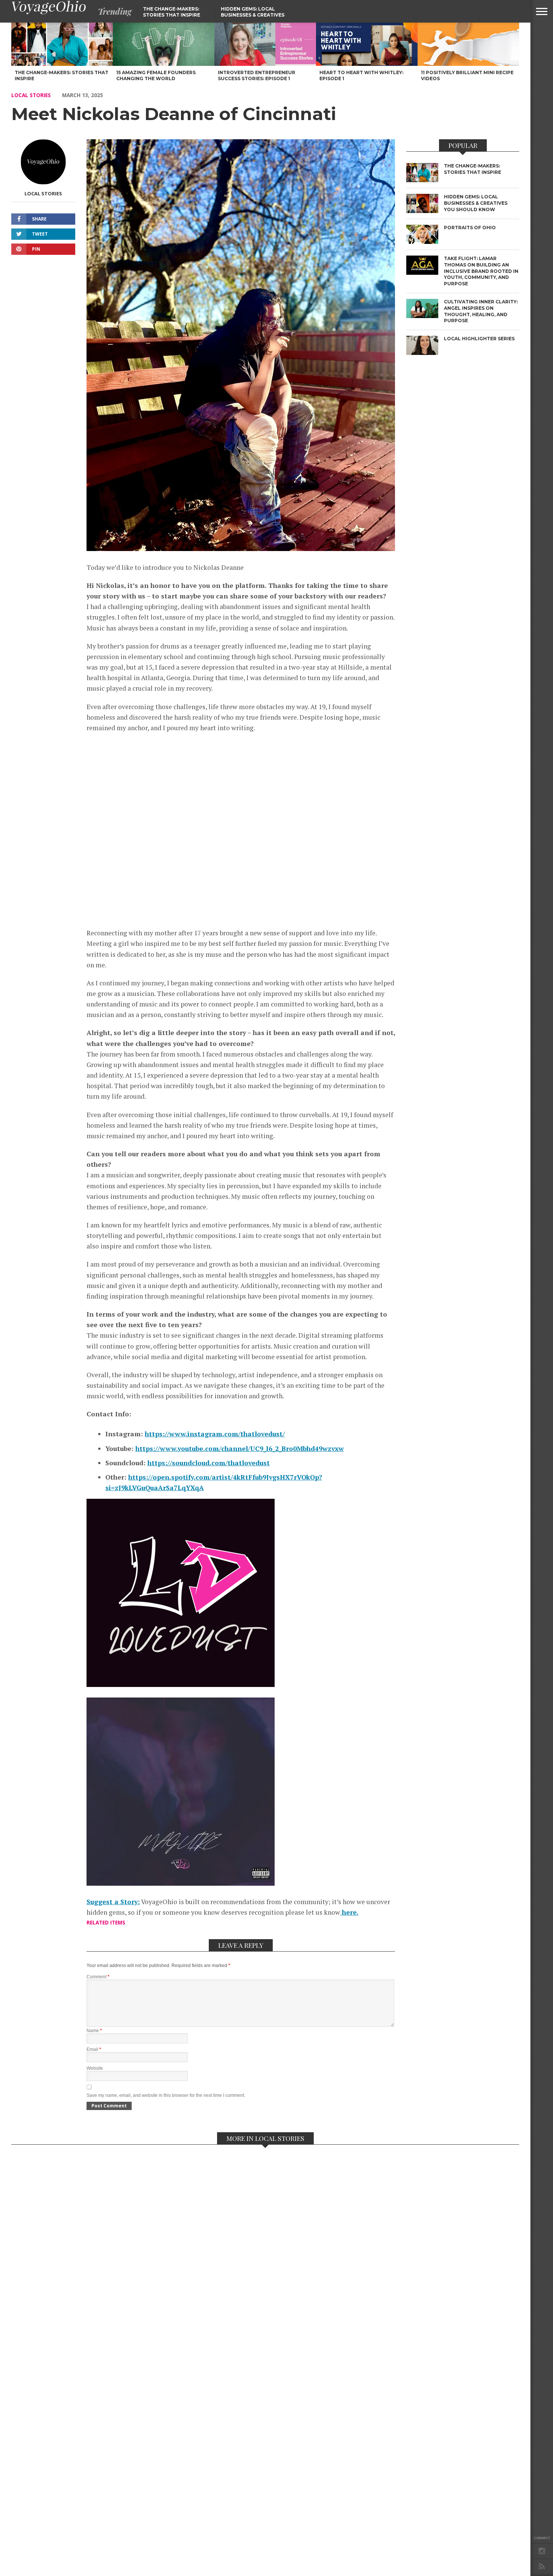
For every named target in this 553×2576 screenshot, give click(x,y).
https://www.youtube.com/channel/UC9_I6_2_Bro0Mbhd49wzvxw (240, 1449)
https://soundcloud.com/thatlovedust (209, 1463)
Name (94, 2031)
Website (95, 2068)
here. (349, 1912)
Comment (98, 1977)
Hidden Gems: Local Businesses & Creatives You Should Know (253, 15)
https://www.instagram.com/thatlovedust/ (215, 1434)
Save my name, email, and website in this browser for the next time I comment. (166, 2095)
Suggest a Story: (113, 1902)
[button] (542, 11)
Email (94, 2049)
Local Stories (31, 95)
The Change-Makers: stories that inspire (172, 12)
